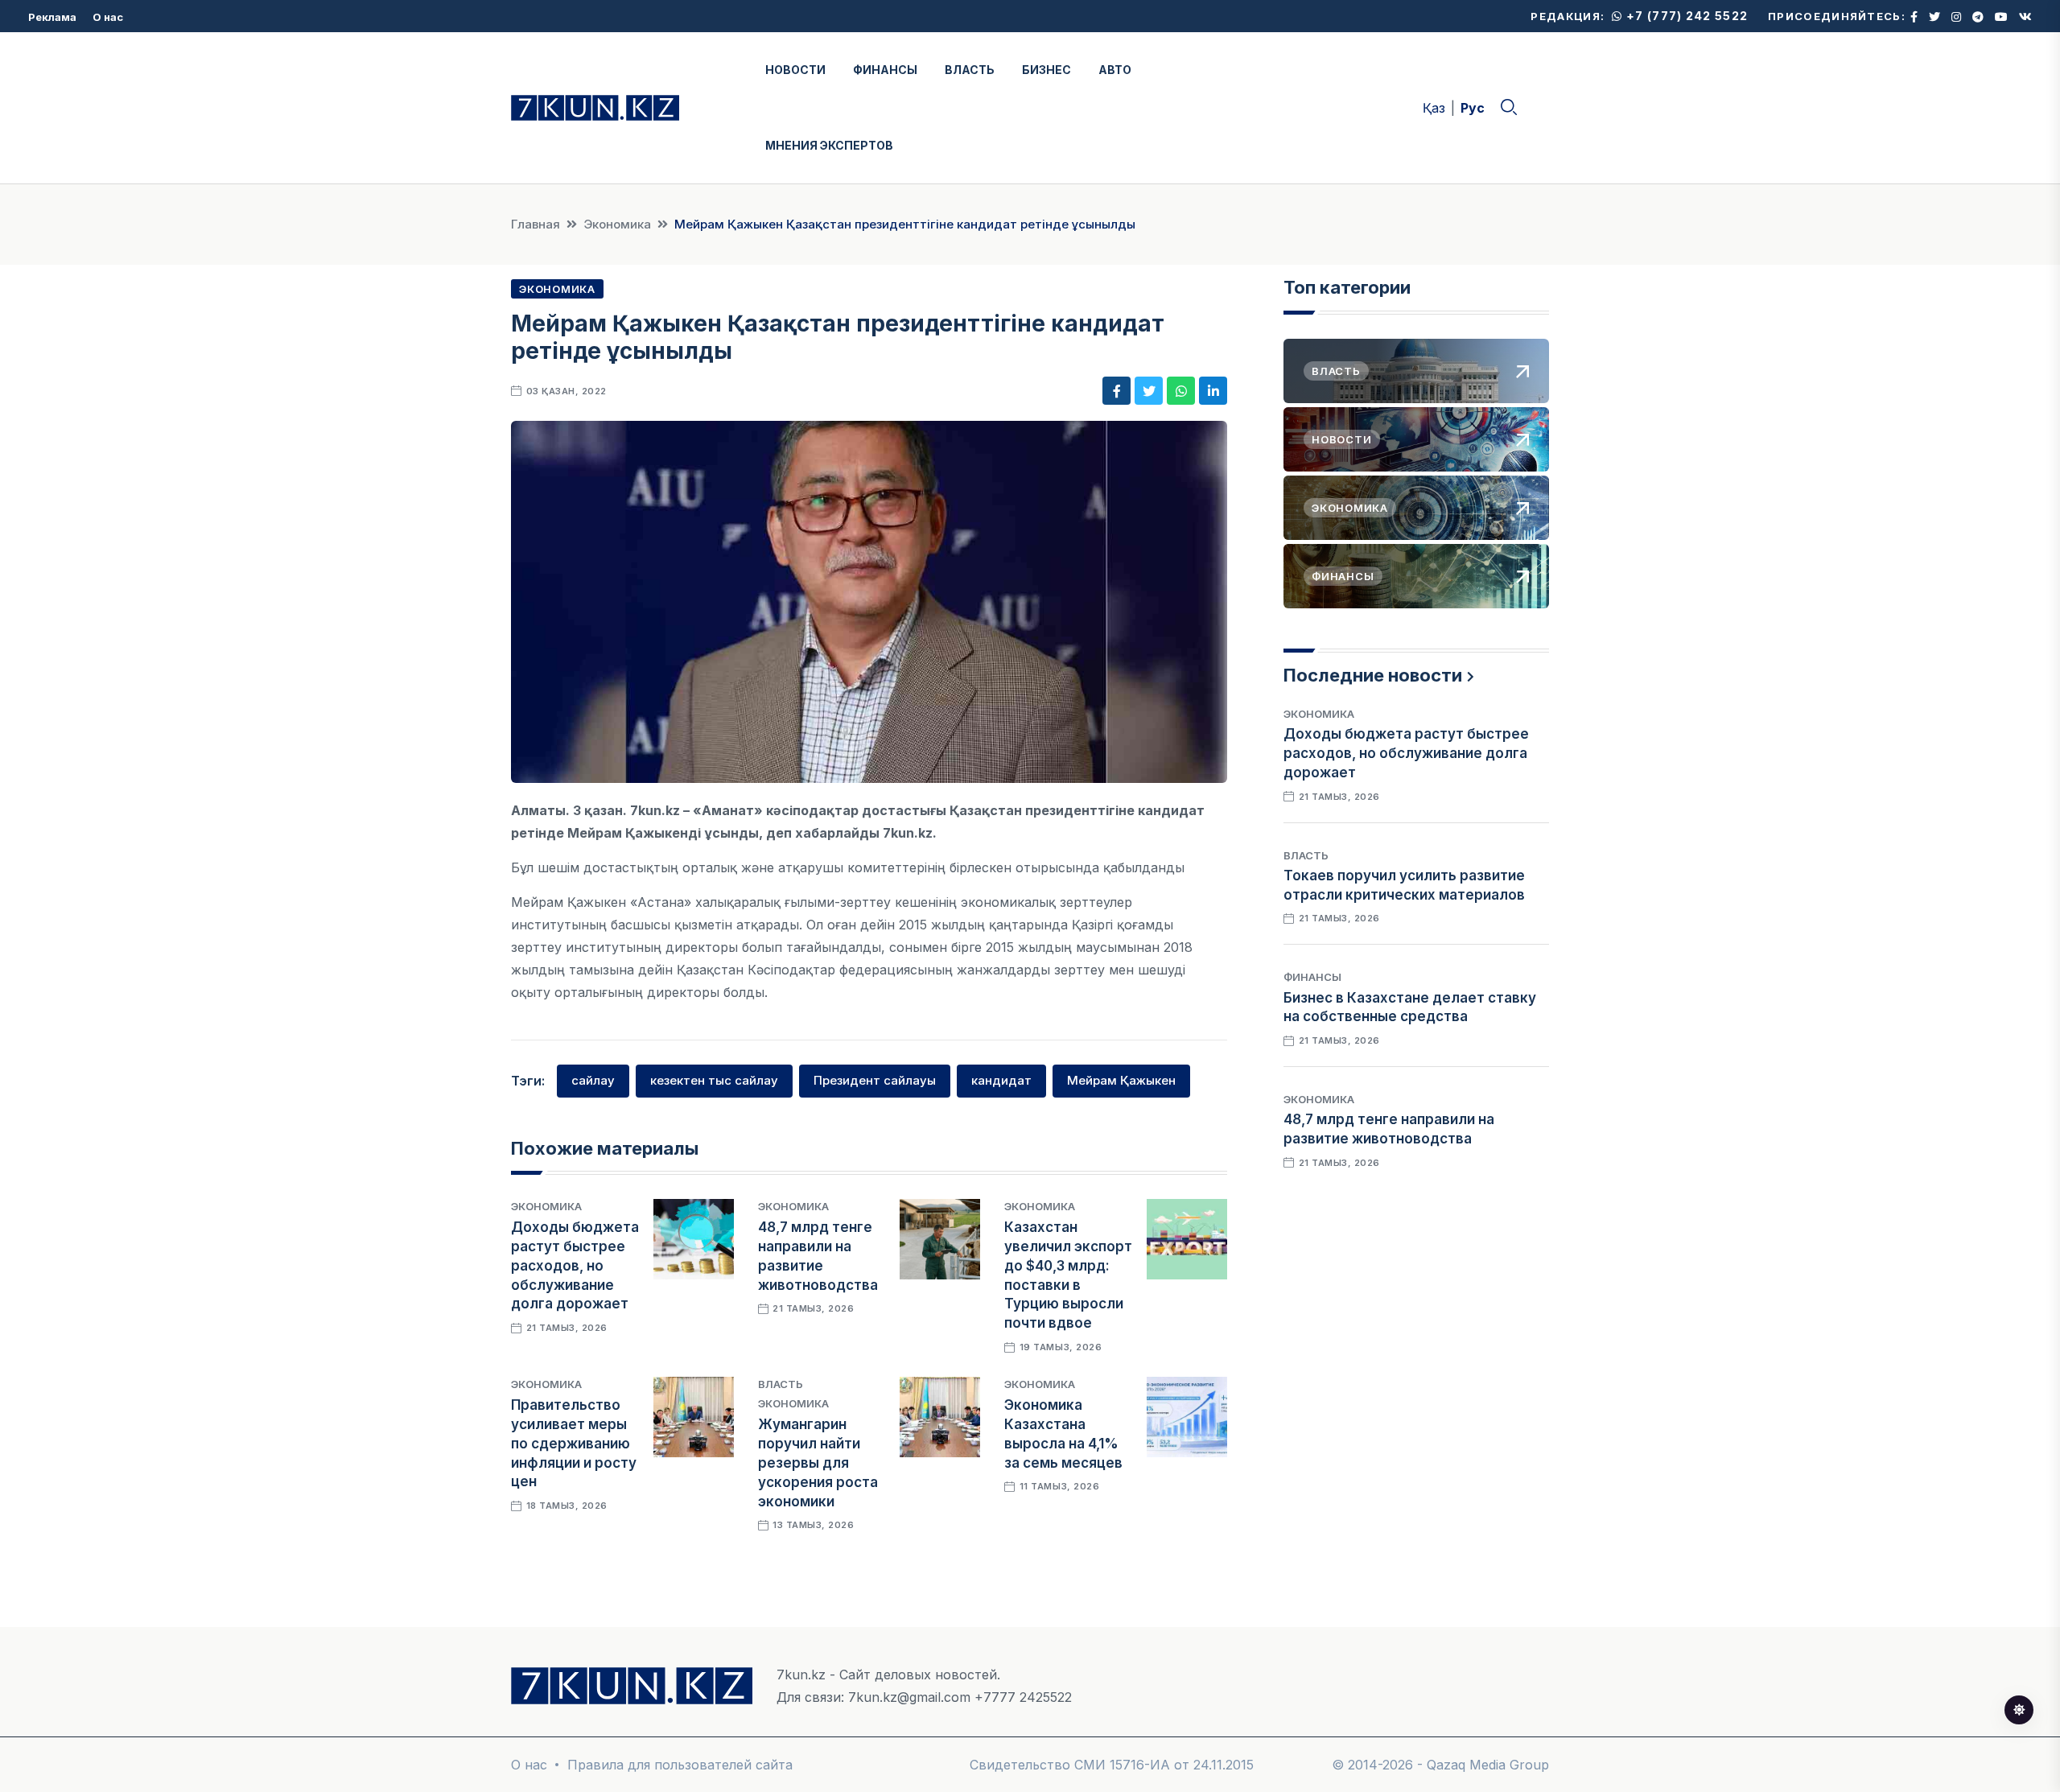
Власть (781, 1384)
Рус (1473, 108)
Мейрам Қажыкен (1121, 1080)
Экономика (617, 224)
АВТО (1115, 70)
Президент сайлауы (875, 1080)
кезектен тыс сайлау (714, 1080)
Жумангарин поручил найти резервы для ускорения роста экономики (818, 1462)
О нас (108, 17)
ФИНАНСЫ (885, 70)
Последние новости (1373, 675)
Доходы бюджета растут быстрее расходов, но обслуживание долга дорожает (575, 1265)
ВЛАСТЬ (970, 70)
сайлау (593, 1080)
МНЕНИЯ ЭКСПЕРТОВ (829, 145)
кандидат (1001, 1080)
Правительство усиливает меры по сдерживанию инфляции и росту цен (574, 1443)
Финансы (1312, 977)
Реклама (52, 17)
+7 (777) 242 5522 (1685, 16)
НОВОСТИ (795, 70)
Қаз (1434, 108)
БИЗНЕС (1046, 70)
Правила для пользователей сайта (680, 1765)
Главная (536, 224)
